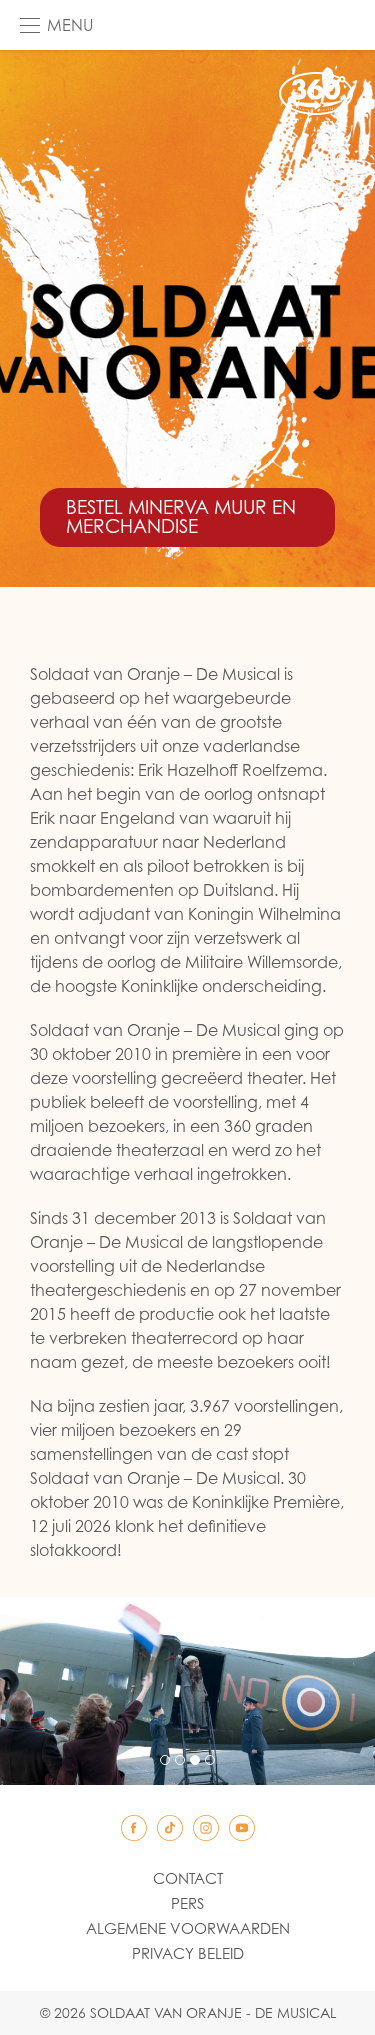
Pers (187, 1903)
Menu (70, 25)
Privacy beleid (188, 1953)
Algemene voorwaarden (188, 1928)
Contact (188, 1878)
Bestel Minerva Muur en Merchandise (181, 516)
